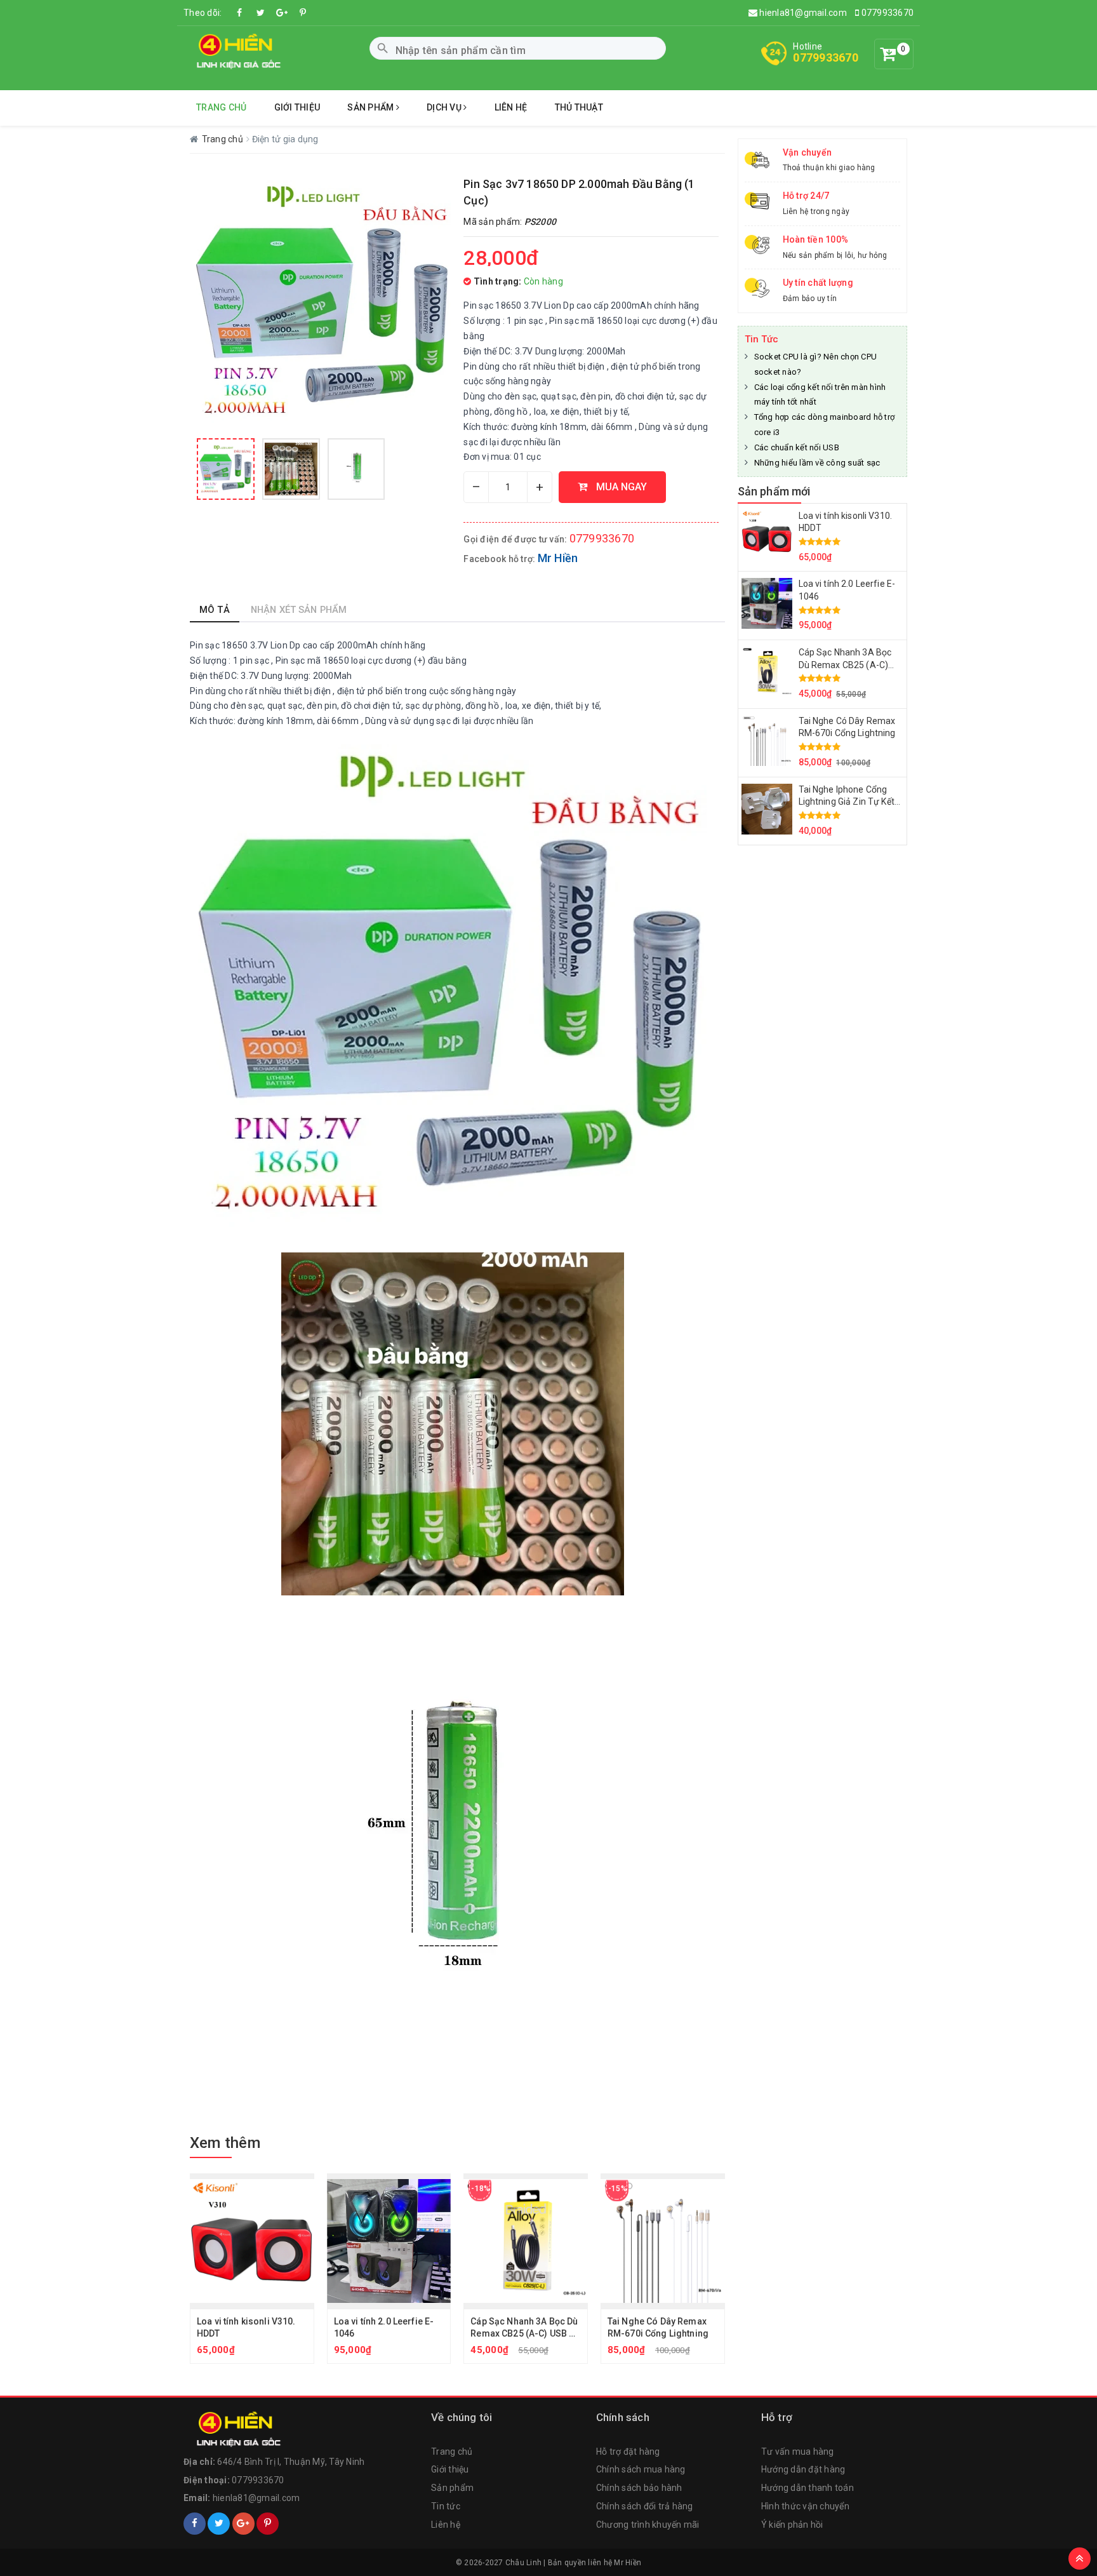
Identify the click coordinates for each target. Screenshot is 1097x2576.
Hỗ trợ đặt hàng (628, 2452)
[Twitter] (261, 13)
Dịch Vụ (445, 107)
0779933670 (886, 13)
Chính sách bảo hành (639, 2488)
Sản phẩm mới (774, 491)
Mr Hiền (558, 558)
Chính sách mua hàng (641, 2469)
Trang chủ (221, 107)
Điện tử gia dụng (285, 139)
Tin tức (446, 2506)
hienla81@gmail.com (802, 13)
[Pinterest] (303, 13)
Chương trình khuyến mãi (648, 2525)
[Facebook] (240, 13)
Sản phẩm (371, 107)
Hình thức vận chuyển (805, 2506)
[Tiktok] (282, 13)
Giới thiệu (297, 107)
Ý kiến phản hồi (792, 2525)
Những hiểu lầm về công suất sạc (817, 463)
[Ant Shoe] (236, 51)
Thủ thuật (579, 107)
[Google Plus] (243, 2524)
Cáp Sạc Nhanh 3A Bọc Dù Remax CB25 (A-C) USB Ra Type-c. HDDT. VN (525, 2334)
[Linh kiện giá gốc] (236, 2428)
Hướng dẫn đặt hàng (803, 2469)
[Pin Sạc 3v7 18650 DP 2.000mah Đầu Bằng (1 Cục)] (226, 469)
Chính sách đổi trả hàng (645, 2506)
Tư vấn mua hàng (798, 2452)
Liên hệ (511, 107)
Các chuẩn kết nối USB (797, 447)
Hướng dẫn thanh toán (808, 2488)
